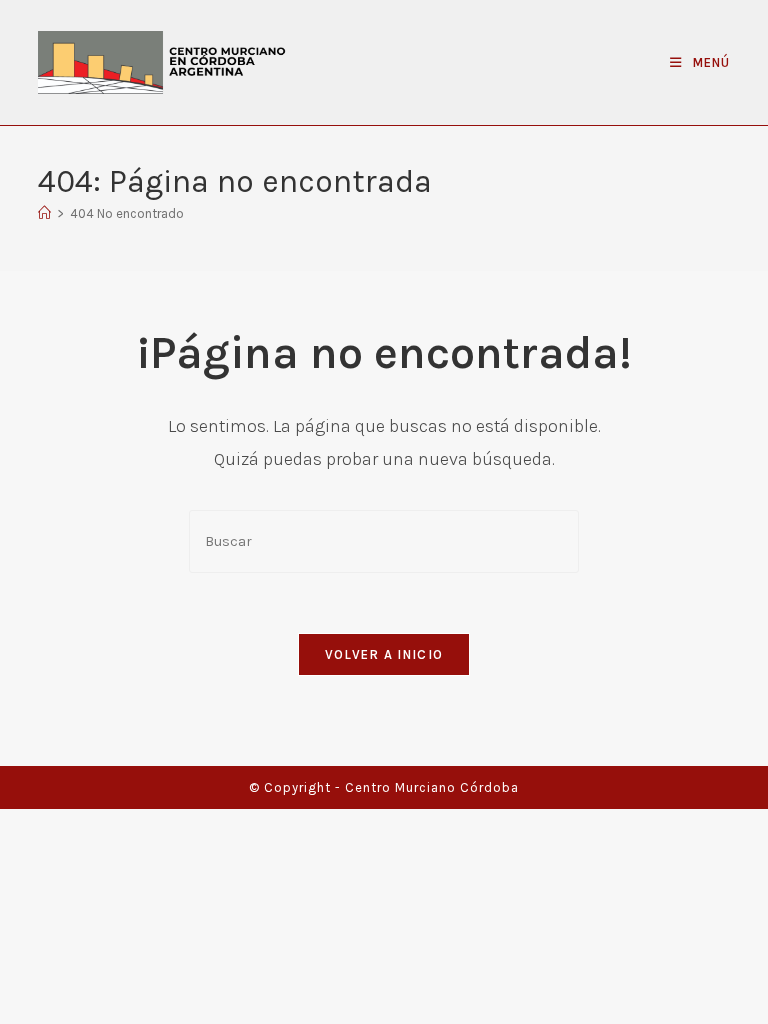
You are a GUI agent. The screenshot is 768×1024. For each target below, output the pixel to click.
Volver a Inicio (384, 654)
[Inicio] (44, 213)
